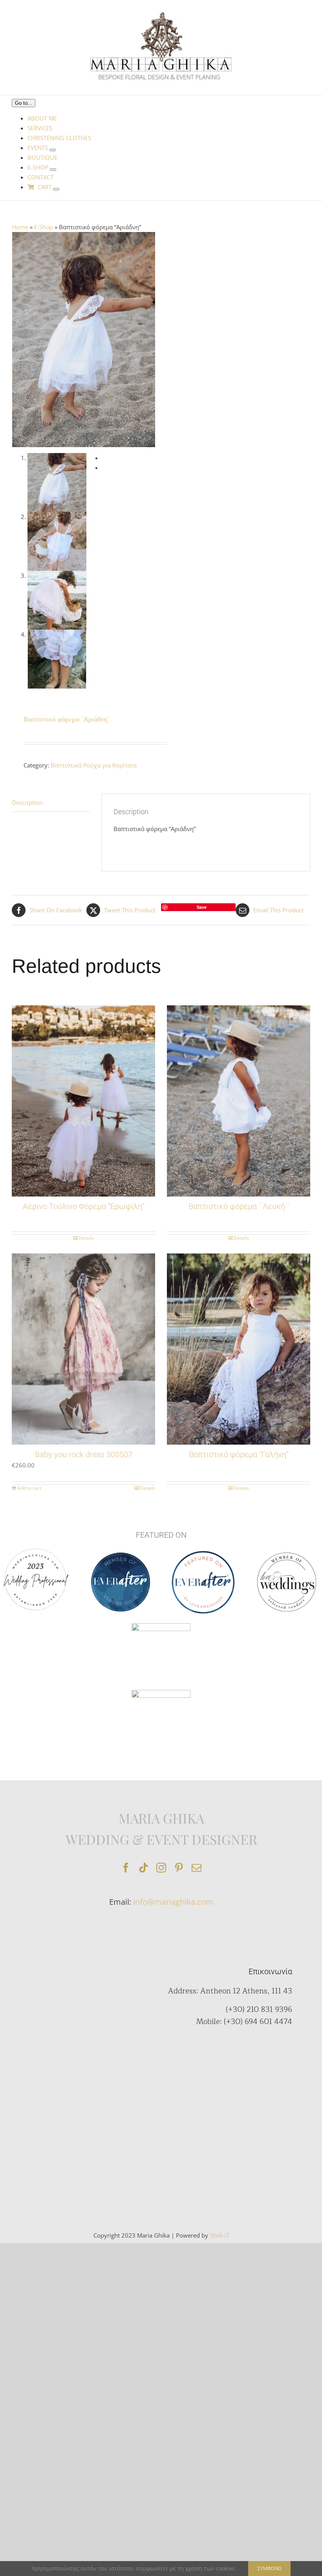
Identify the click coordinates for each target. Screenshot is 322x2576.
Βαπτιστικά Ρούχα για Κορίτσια (94, 765)
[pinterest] (179, 1868)
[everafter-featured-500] (203, 1553)
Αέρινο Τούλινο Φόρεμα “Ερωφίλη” (84, 1206)
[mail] (197, 1868)
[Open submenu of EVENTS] (53, 150)
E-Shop (44, 227)
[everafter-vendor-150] (121, 1555)
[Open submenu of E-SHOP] (53, 170)
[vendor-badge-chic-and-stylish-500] (161, 1626)
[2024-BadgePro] (161, 1693)
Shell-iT (220, 2235)
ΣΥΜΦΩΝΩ (269, 2568)
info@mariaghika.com (173, 1902)
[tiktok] (144, 1868)
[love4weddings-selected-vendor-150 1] (287, 1555)
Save (202, 907)
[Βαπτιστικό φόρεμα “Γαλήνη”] (239, 1349)
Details (86, 1238)
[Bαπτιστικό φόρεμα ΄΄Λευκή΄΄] (239, 1101)
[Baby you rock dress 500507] (83, 1349)
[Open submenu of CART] (56, 189)
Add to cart (29, 1488)
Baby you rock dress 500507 (84, 1454)
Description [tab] (27, 802)
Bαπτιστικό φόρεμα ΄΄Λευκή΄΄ (239, 1206)
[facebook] (126, 1868)
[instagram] (161, 1868)
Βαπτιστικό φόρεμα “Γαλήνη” (239, 1454)
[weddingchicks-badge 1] (35, 1547)
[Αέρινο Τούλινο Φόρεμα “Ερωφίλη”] (83, 1101)
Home (20, 227)
